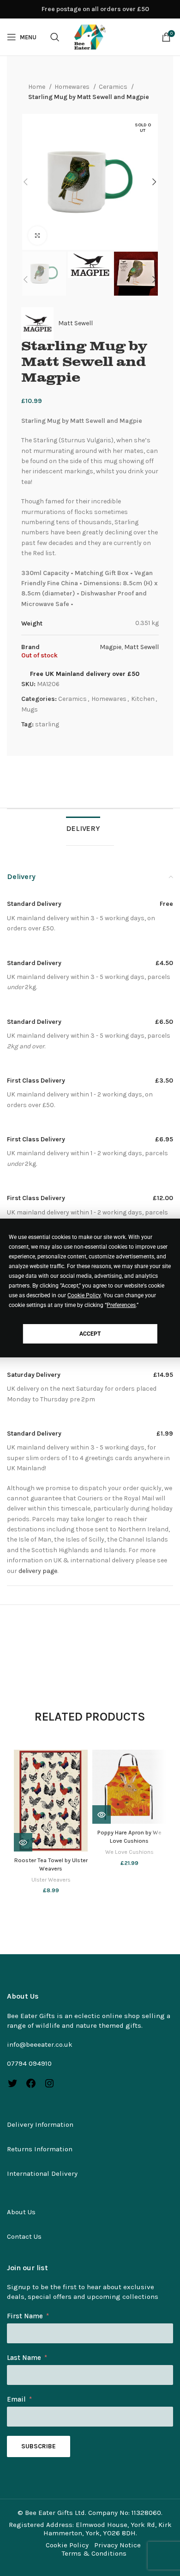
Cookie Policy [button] (84, 1295)
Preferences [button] (121, 1305)
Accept (90, 1334)
